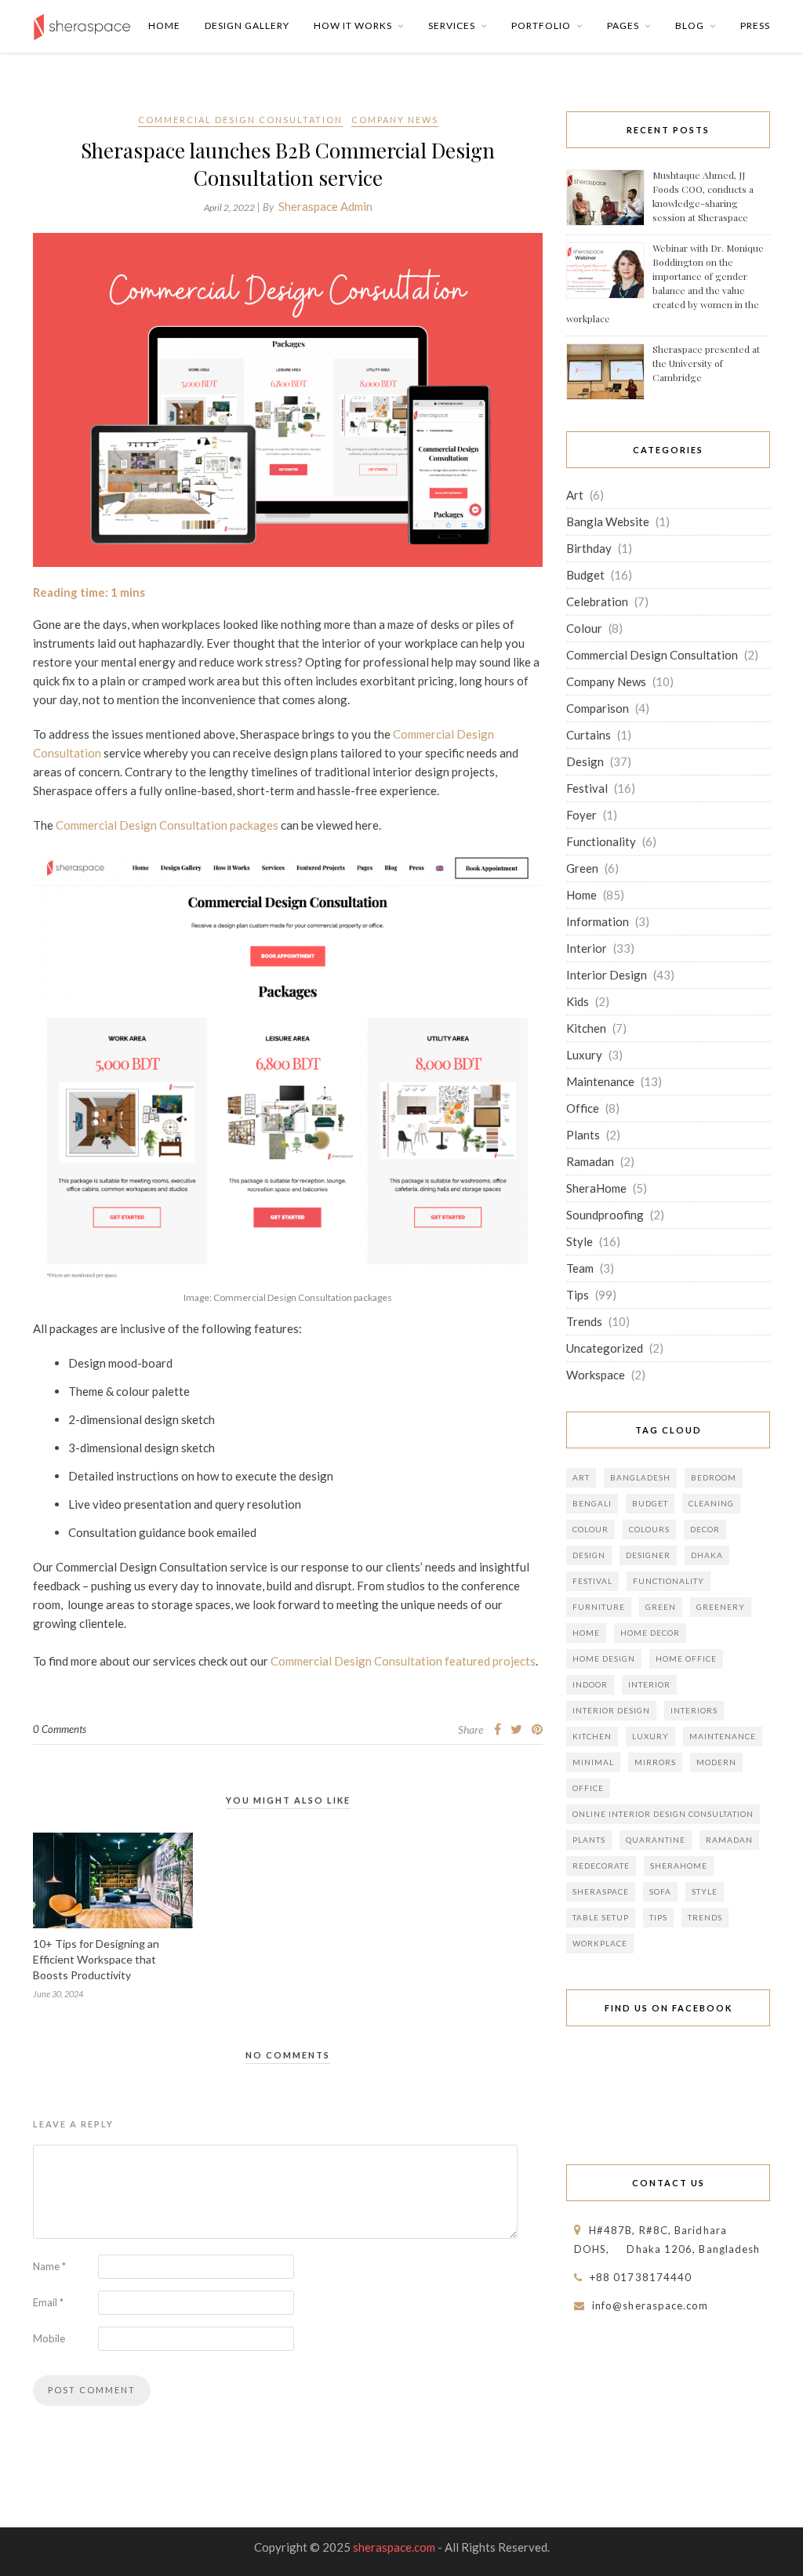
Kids (578, 1001)
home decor (650, 1633)
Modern (716, 1762)
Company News (395, 120)
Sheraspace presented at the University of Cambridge (706, 363)
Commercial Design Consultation (240, 120)
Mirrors (655, 1762)
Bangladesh (640, 1477)
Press (755, 25)
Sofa (660, 1891)
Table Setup (601, 1917)
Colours (649, 1529)
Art (575, 495)
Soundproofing (605, 1215)
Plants (583, 1135)
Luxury (584, 1055)
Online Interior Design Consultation (663, 1814)
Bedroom (714, 1477)
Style (580, 1241)
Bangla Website (608, 521)
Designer (648, 1555)
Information (598, 921)
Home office (686, 1659)
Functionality (601, 841)
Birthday (589, 548)
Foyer (581, 815)
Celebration (597, 601)
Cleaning (711, 1503)
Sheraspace (601, 1891)
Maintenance (600, 1081)
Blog (690, 25)
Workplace (600, 1943)
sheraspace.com (394, 2547)
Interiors (694, 1710)
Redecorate (601, 1866)
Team (580, 1268)
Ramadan (590, 1161)
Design (585, 761)
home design (604, 1659)
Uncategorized (605, 1348)
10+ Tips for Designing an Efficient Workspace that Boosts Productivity (96, 1959)
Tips (578, 1295)
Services (452, 25)
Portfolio (541, 25)
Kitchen (586, 1028)
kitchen (592, 1736)
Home (164, 25)
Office (583, 1108)
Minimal (593, 1762)
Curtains (589, 735)
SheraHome (596, 1188)
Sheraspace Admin (325, 206)
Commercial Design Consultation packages (167, 825)
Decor (705, 1529)
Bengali (592, 1503)
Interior (587, 948)
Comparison (598, 708)
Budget (585, 575)
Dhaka (707, 1555)
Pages (623, 25)
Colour (584, 628)
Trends (584, 1321)
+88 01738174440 (641, 2277)
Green (582, 868)
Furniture (599, 1607)
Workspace (596, 1375)
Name (49, 2266)
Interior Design (607, 975)
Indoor (590, 1684)
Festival (587, 788)
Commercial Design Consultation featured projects (403, 1661)
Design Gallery (247, 25)
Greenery (721, 1607)
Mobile (49, 2338)
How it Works (353, 25)
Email (48, 2302)
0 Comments (60, 1729)
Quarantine (656, 1840)
